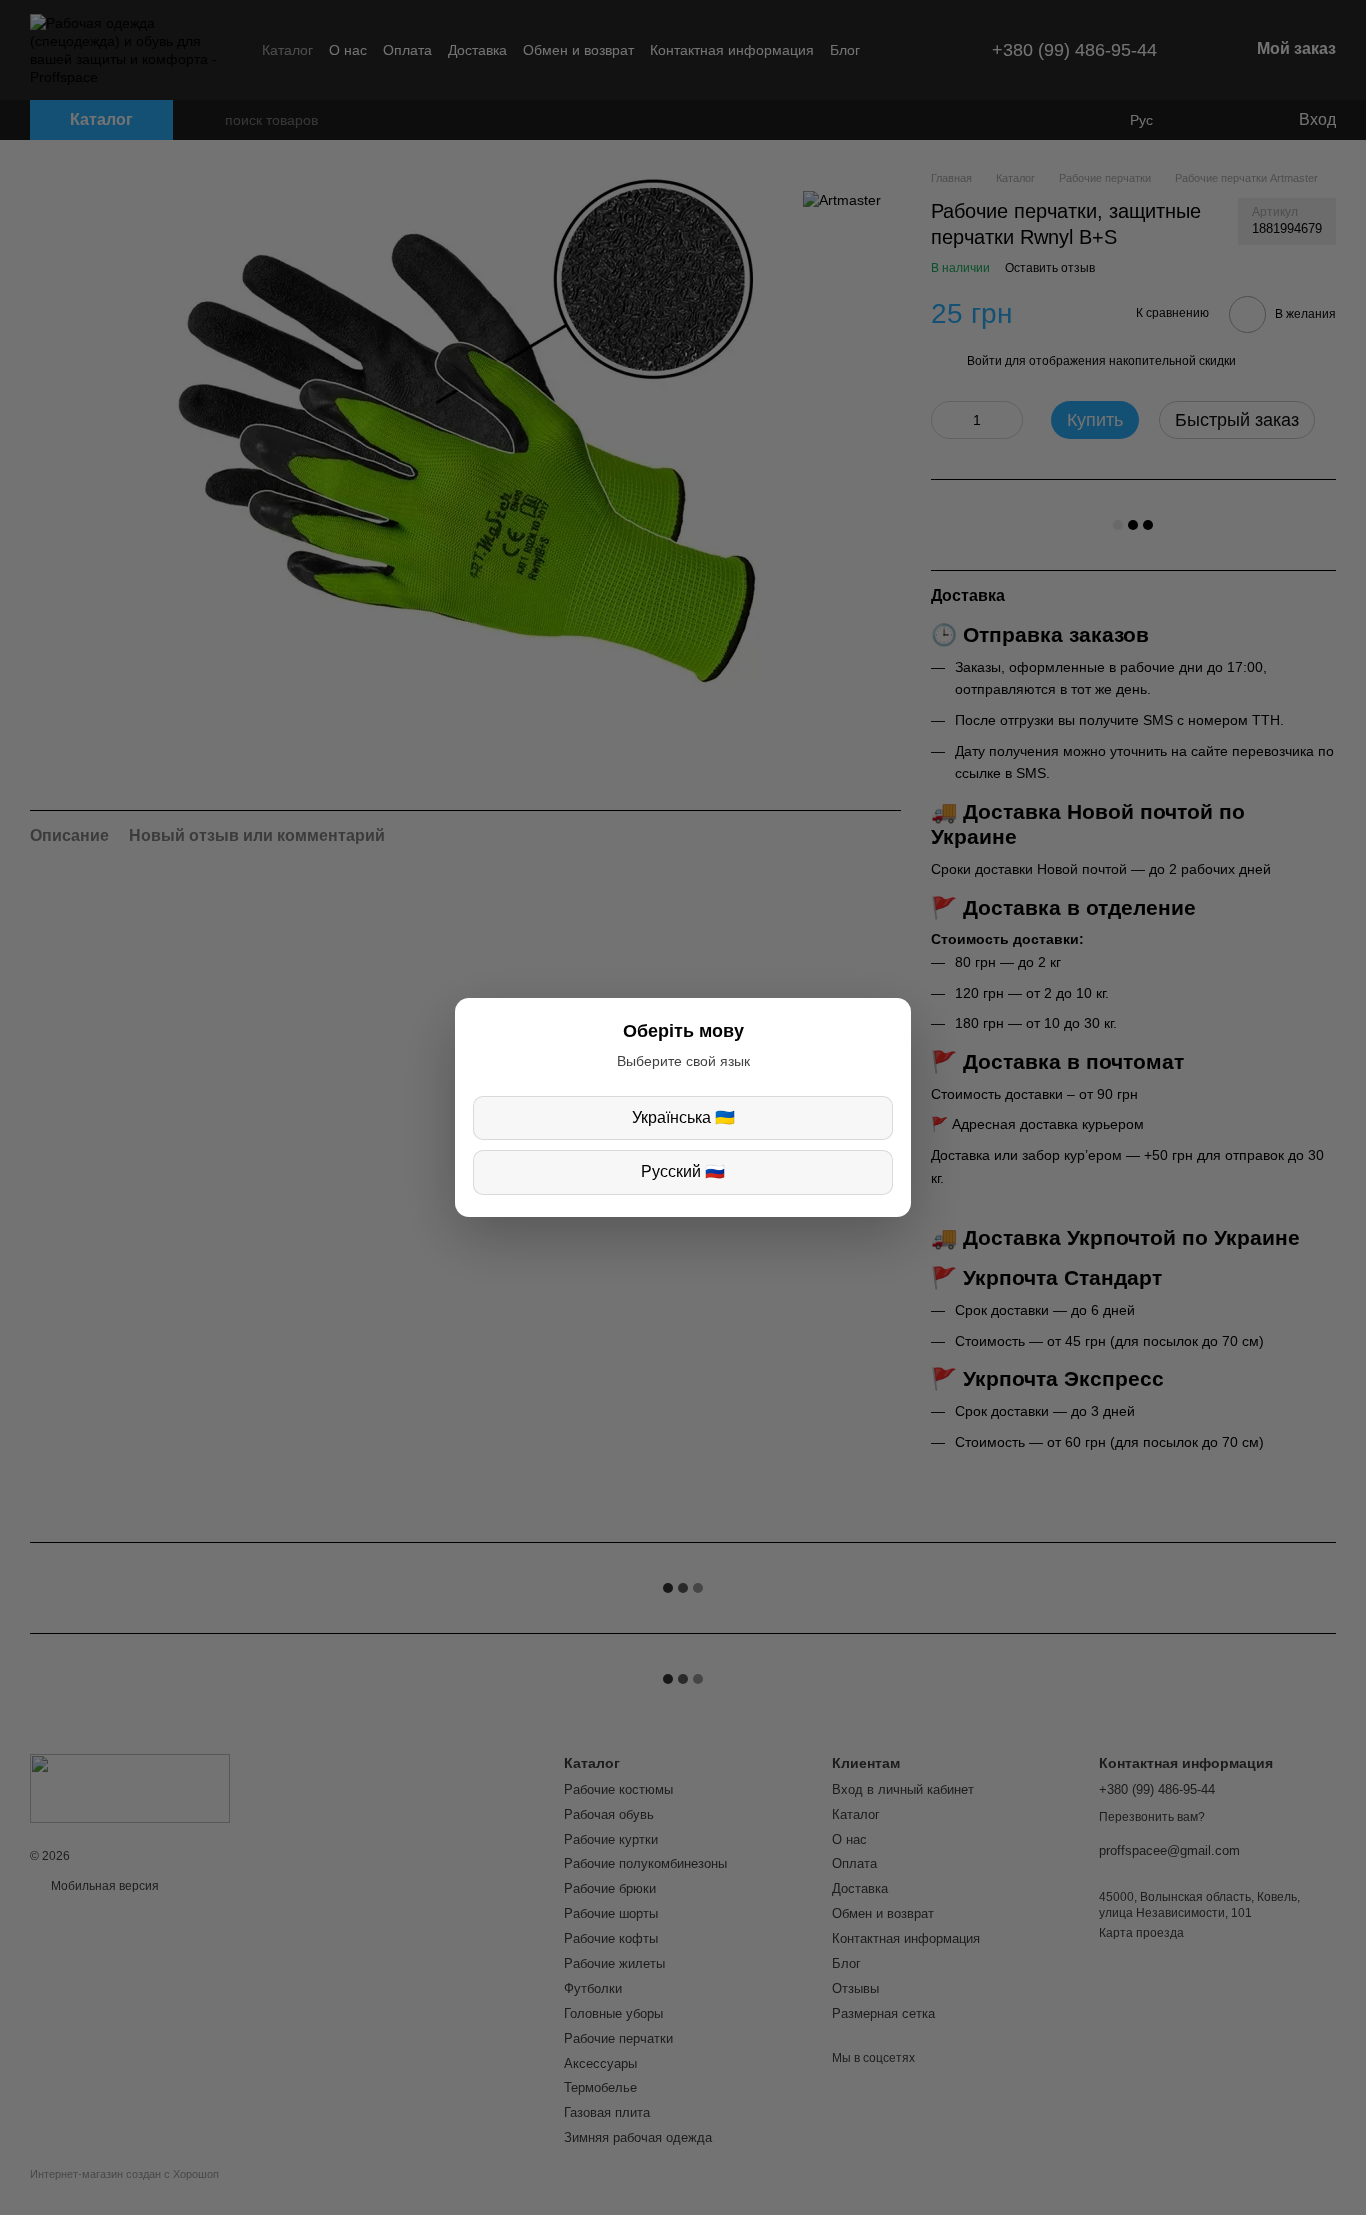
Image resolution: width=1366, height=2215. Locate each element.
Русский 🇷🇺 (683, 1171)
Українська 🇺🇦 (683, 1117)
